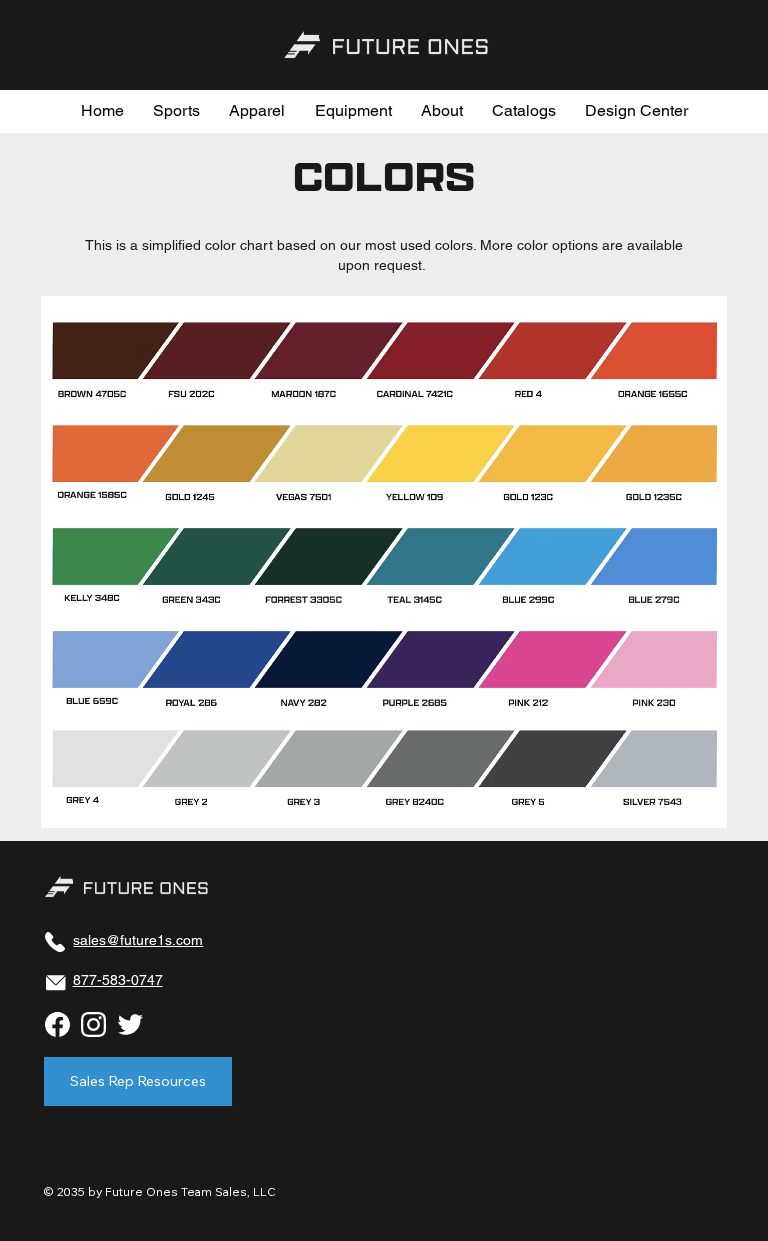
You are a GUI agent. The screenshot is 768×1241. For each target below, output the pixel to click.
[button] (177, 111)
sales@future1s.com (138, 940)
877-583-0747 (118, 980)
